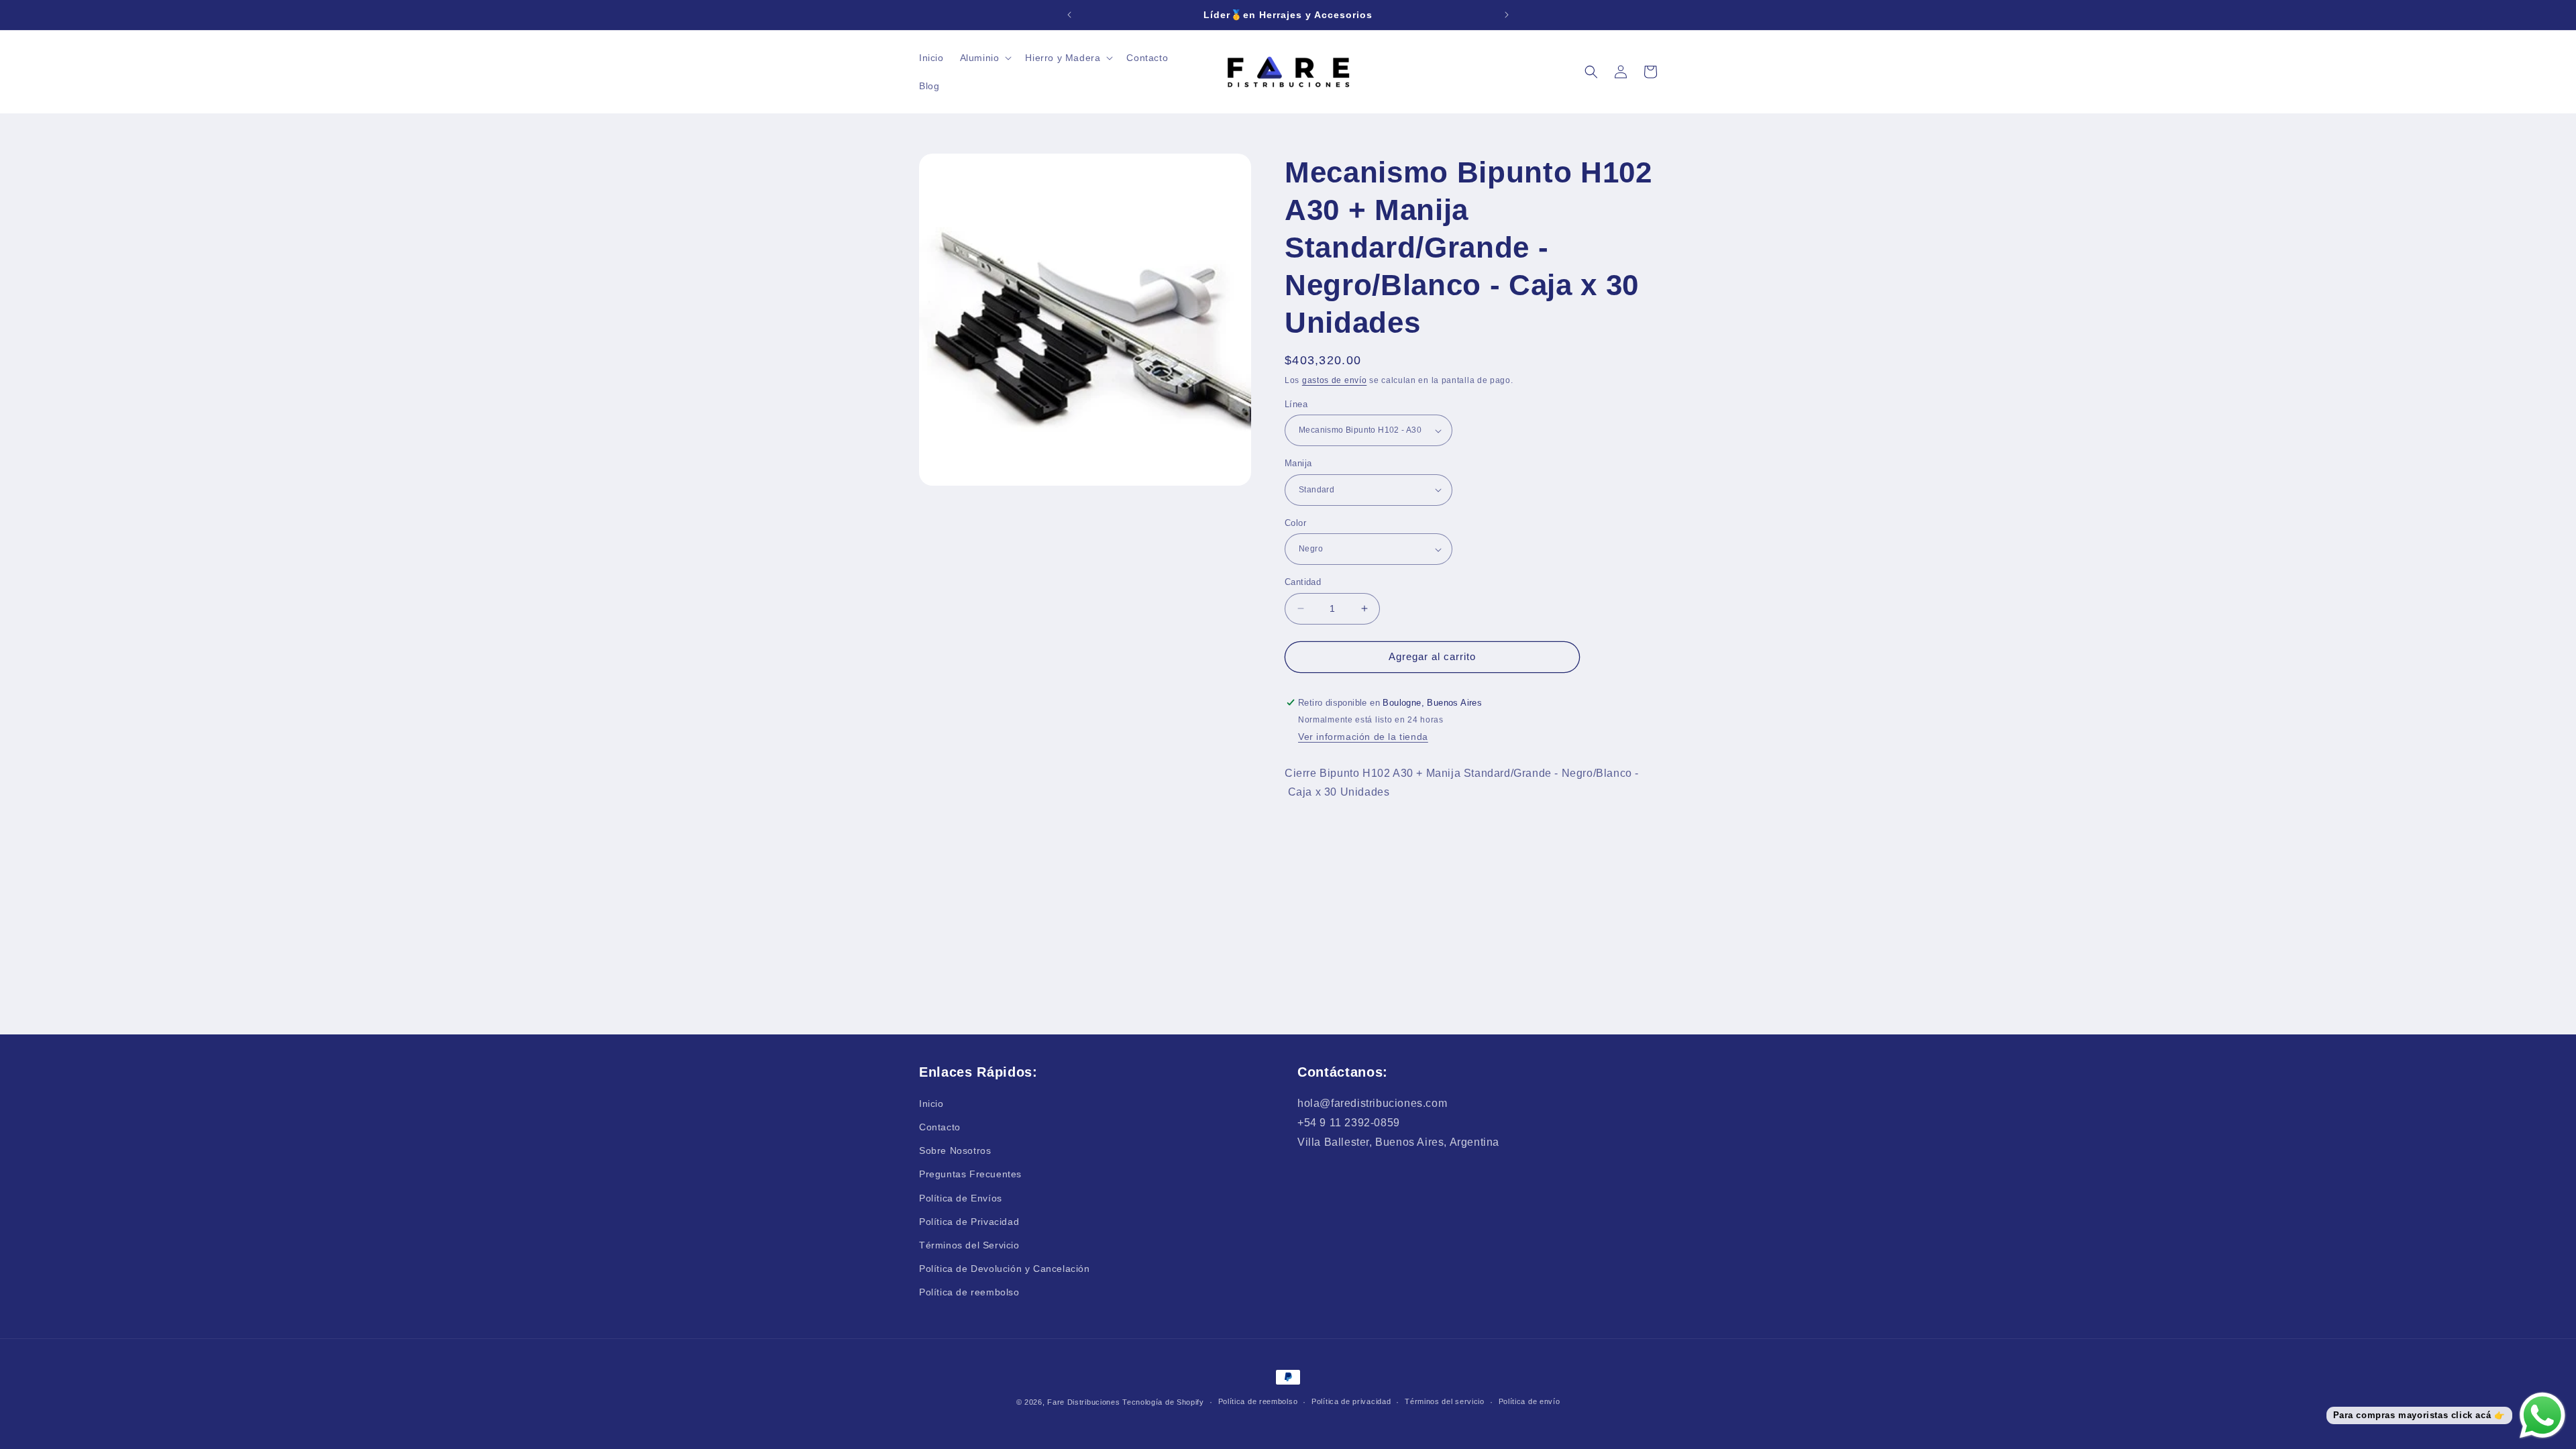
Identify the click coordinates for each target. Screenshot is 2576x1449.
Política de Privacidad (969, 1222)
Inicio (931, 1104)
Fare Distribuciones (1085, 1402)
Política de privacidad (1351, 1401)
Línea (1296, 404)
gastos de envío (1335, 380)
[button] (985, 58)
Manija (1298, 463)
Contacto (940, 1127)
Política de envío (1529, 1401)
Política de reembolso (969, 1292)
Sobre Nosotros (955, 1150)
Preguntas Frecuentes (970, 1174)
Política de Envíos (961, 1198)
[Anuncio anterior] (1069, 15)
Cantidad (1303, 582)
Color (1295, 523)
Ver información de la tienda (1363, 737)
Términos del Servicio (969, 1245)
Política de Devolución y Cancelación (1005, 1269)
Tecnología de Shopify (1163, 1402)
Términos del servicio (1445, 1401)
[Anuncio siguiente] (1507, 15)
